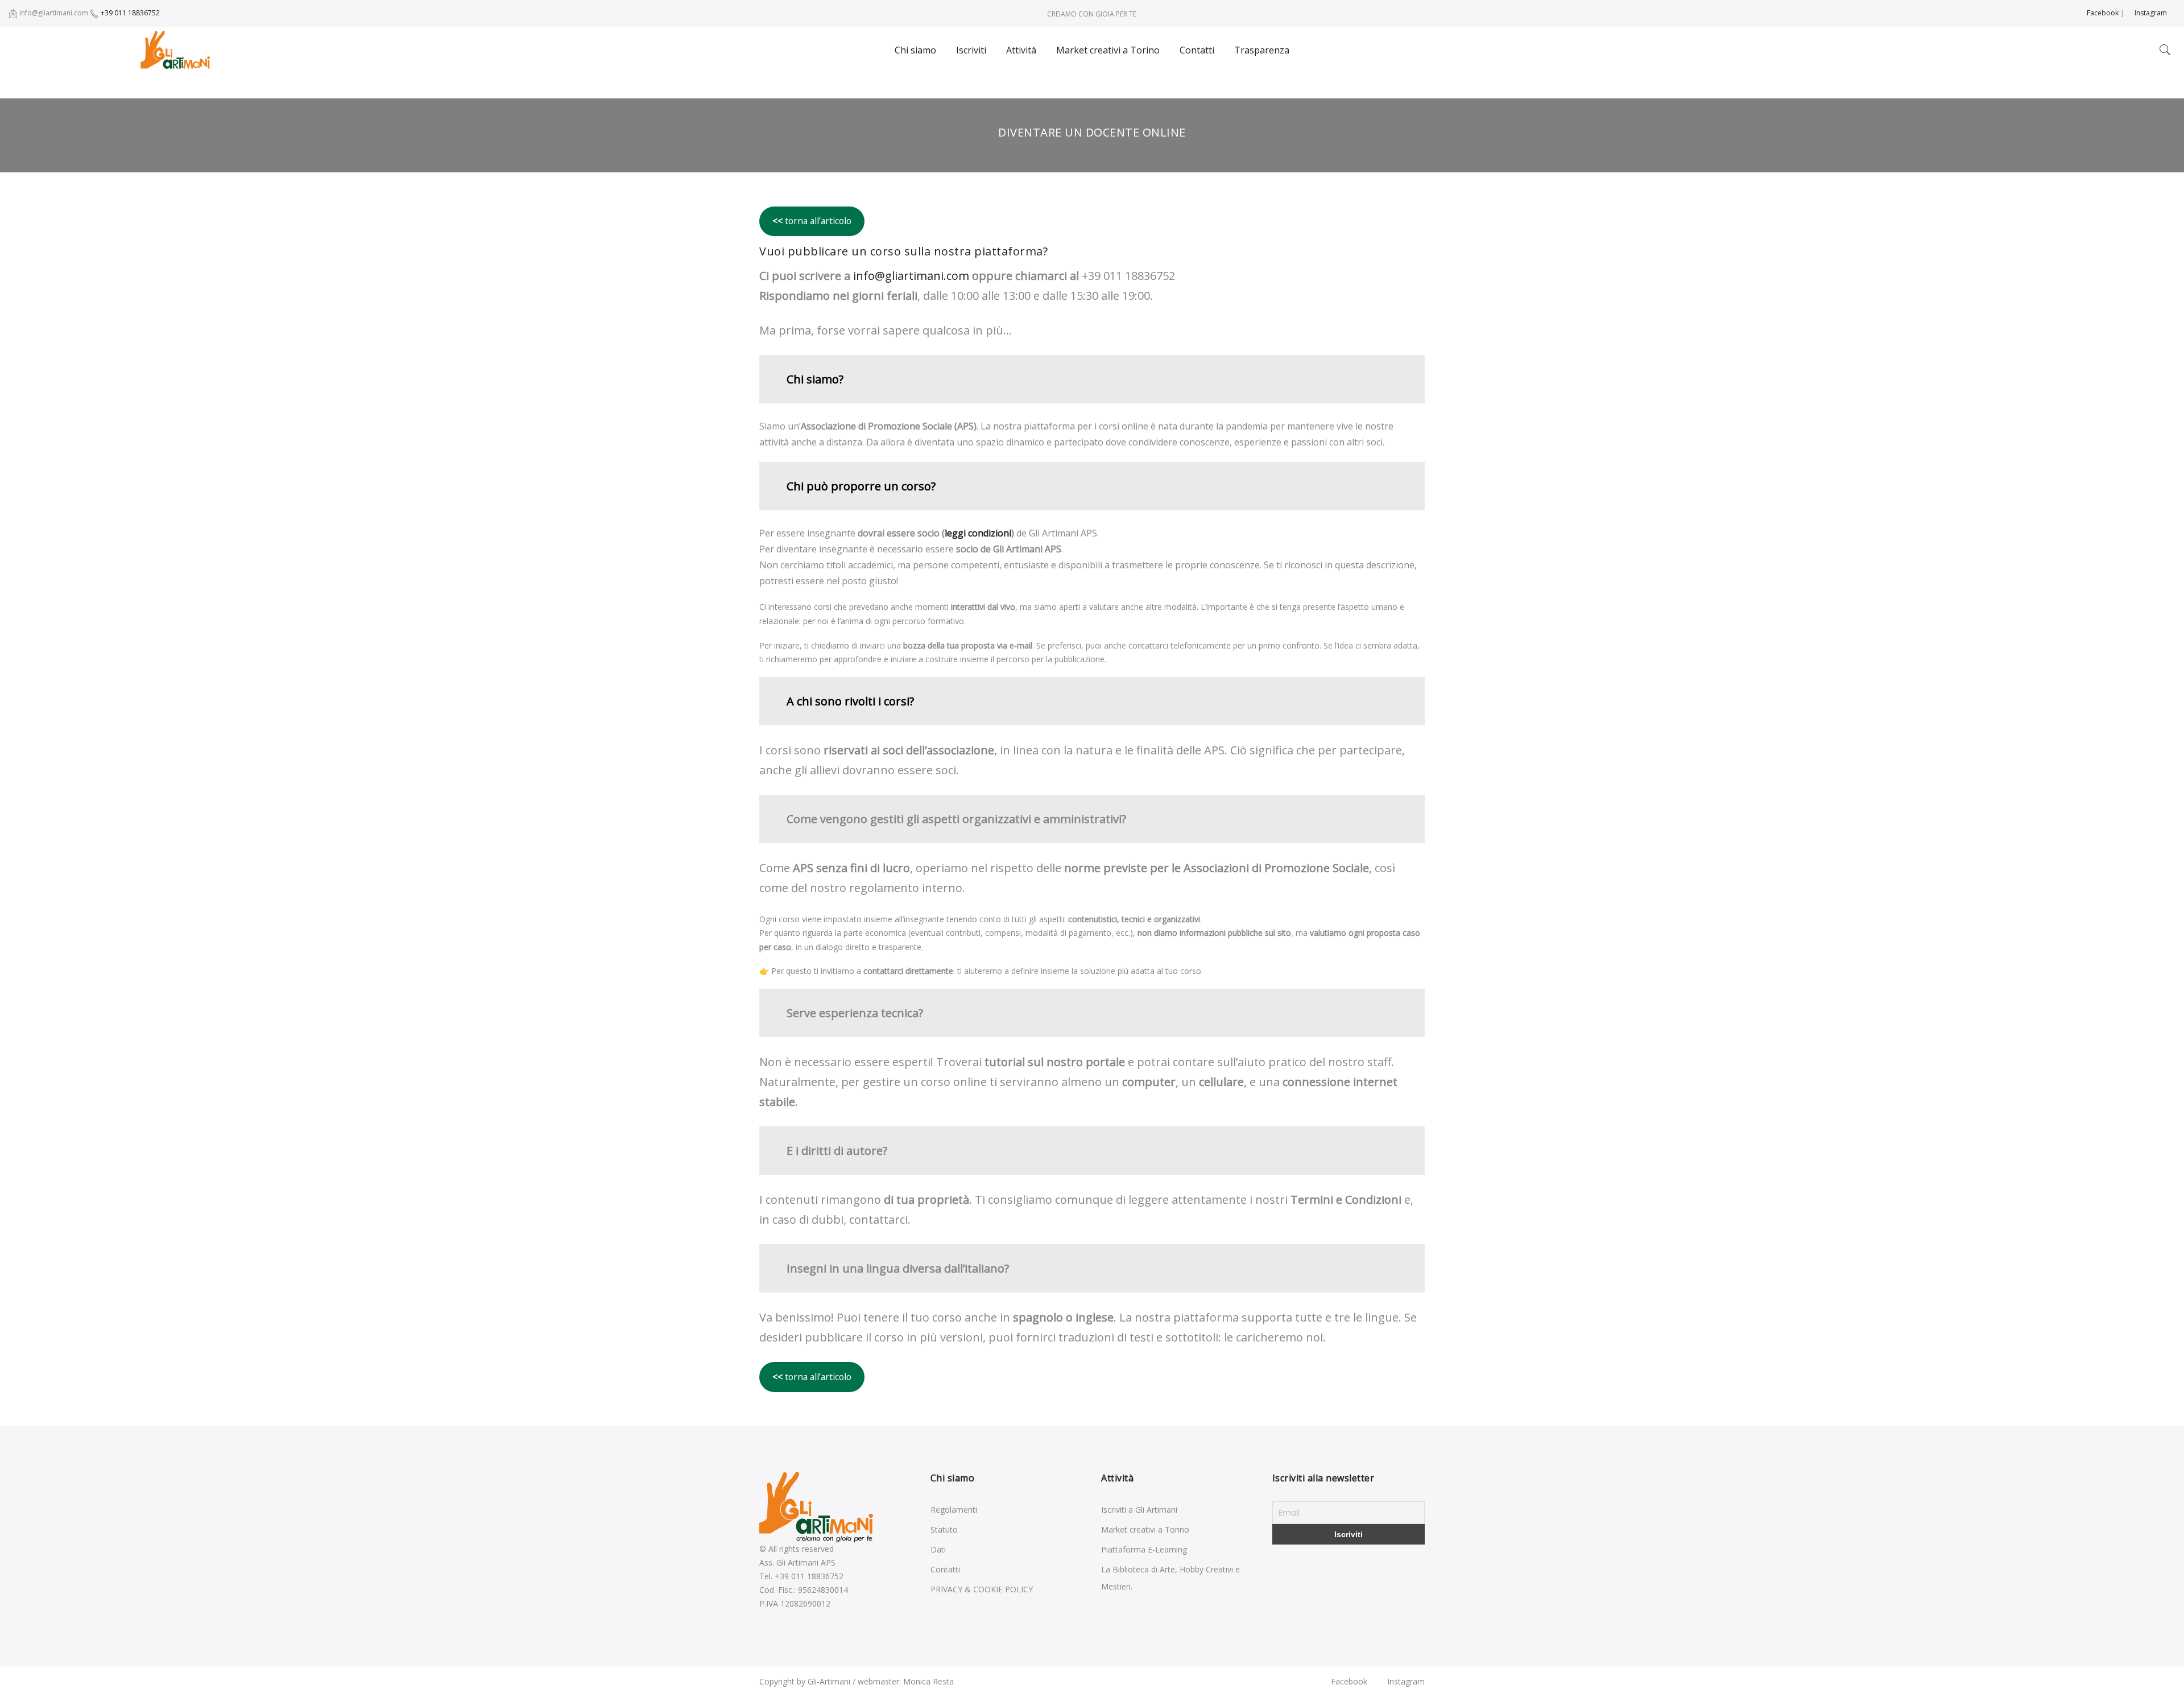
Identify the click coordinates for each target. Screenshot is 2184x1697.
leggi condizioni (978, 533)
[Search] (2165, 50)
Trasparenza (1262, 50)
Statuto (944, 1529)
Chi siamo (915, 50)
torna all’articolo (812, 221)
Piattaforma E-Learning (1144, 1549)
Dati (938, 1549)
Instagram (2150, 13)
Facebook (2102, 13)
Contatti (1197, 50)
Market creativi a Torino (1108, 50)
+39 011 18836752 (129, 13)
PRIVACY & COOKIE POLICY (982, 1589)
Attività (1021, 50)
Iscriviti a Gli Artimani (1139, 1510)
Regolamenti (954, 1510)
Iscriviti (971, 50)
